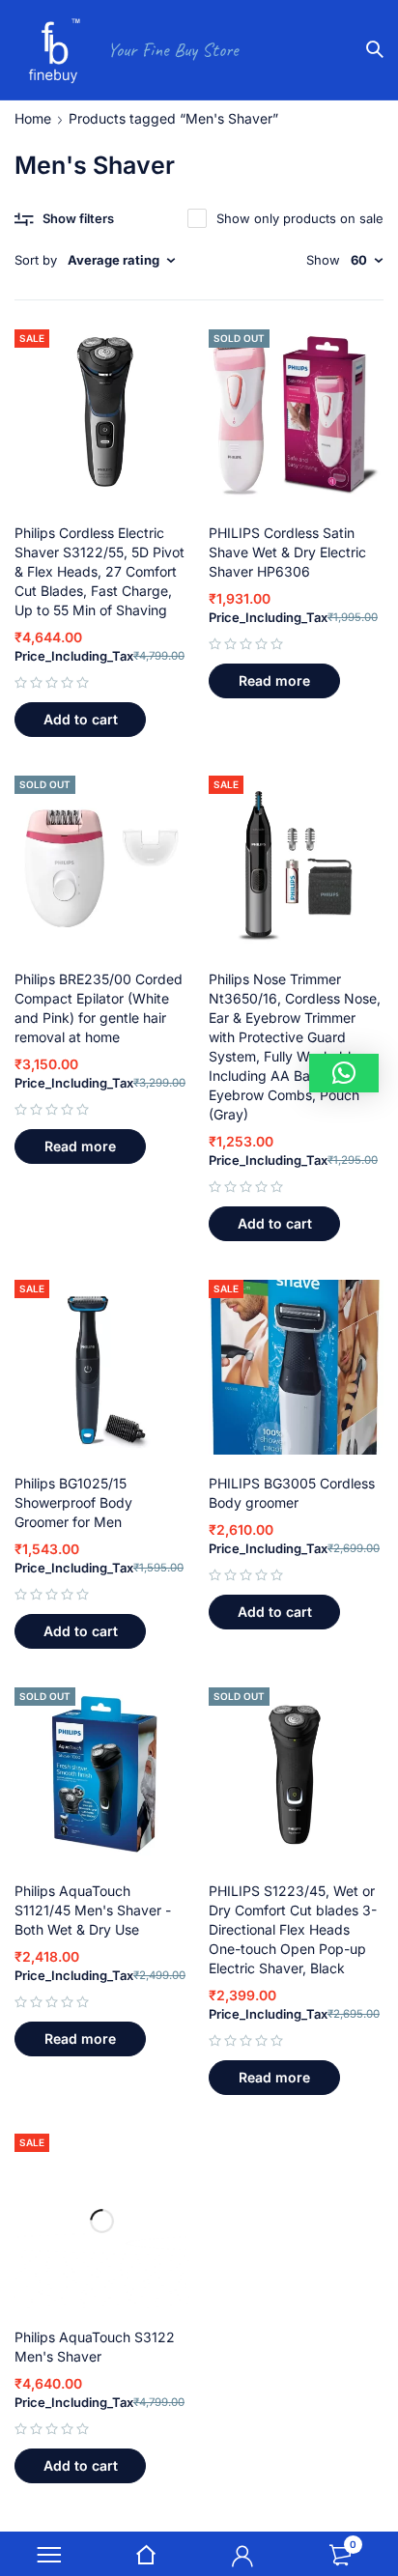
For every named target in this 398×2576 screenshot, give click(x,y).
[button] (80, 720)
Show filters (78, 218)
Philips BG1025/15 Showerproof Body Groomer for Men (73, 1502)
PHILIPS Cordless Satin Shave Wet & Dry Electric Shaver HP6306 (287, 552)
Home (33, 118)
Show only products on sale (300, 218)
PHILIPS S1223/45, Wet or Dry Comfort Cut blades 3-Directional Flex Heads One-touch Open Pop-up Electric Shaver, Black (293, 1929)
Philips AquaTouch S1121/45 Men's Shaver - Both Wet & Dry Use (93, 1910)
